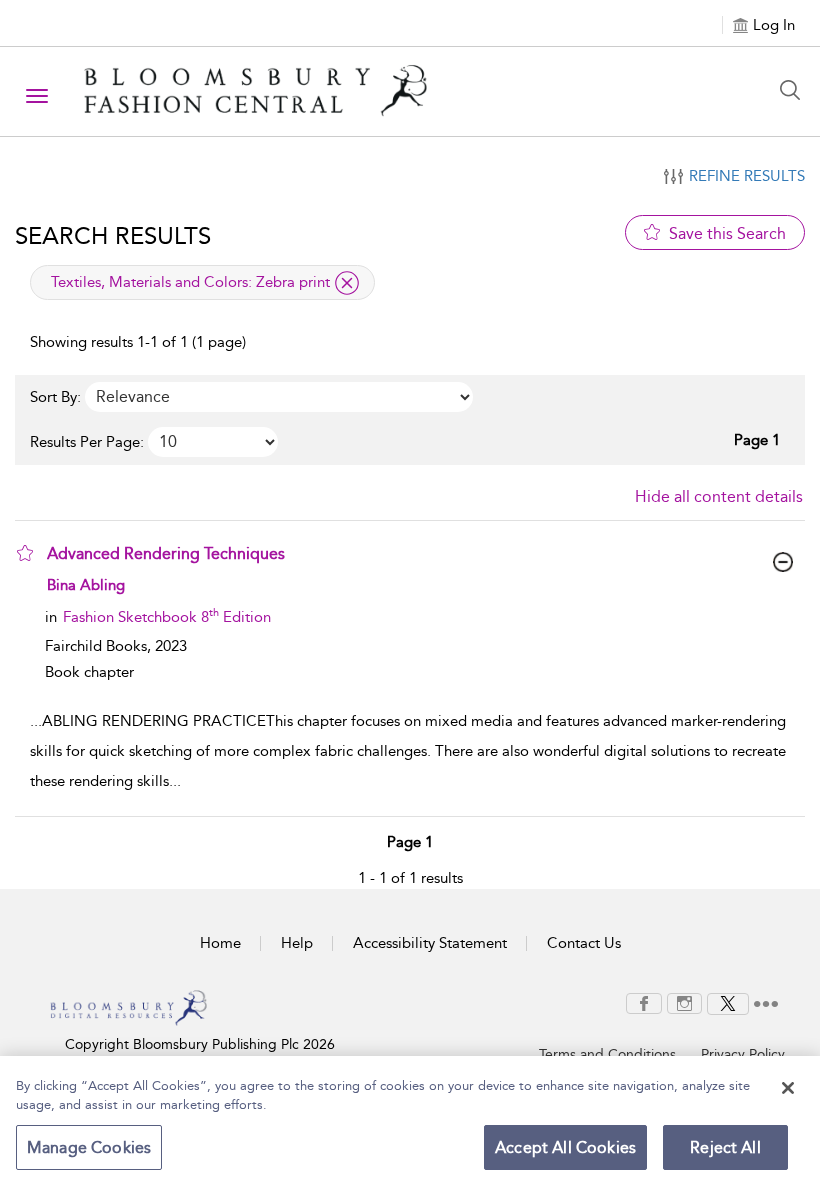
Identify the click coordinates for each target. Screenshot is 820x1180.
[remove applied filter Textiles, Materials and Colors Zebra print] (347, 283)
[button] (25, 553)
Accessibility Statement (430, 943)
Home (220, 943)
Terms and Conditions (607, 1054)
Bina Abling (86, 585)
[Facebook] (644, 1002)
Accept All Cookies (565, 1147)
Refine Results (747, 176)
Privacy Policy (743, 1054)
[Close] (788, 1088)
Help (297, 943)
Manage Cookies (89, 1147)
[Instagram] (684, 1002)
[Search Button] (795, 90)
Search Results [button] (113, 236)
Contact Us (584, 943)
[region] (410, 1118)
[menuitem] (644, 1003)
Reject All (725, 1147)
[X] (728, 1002)
